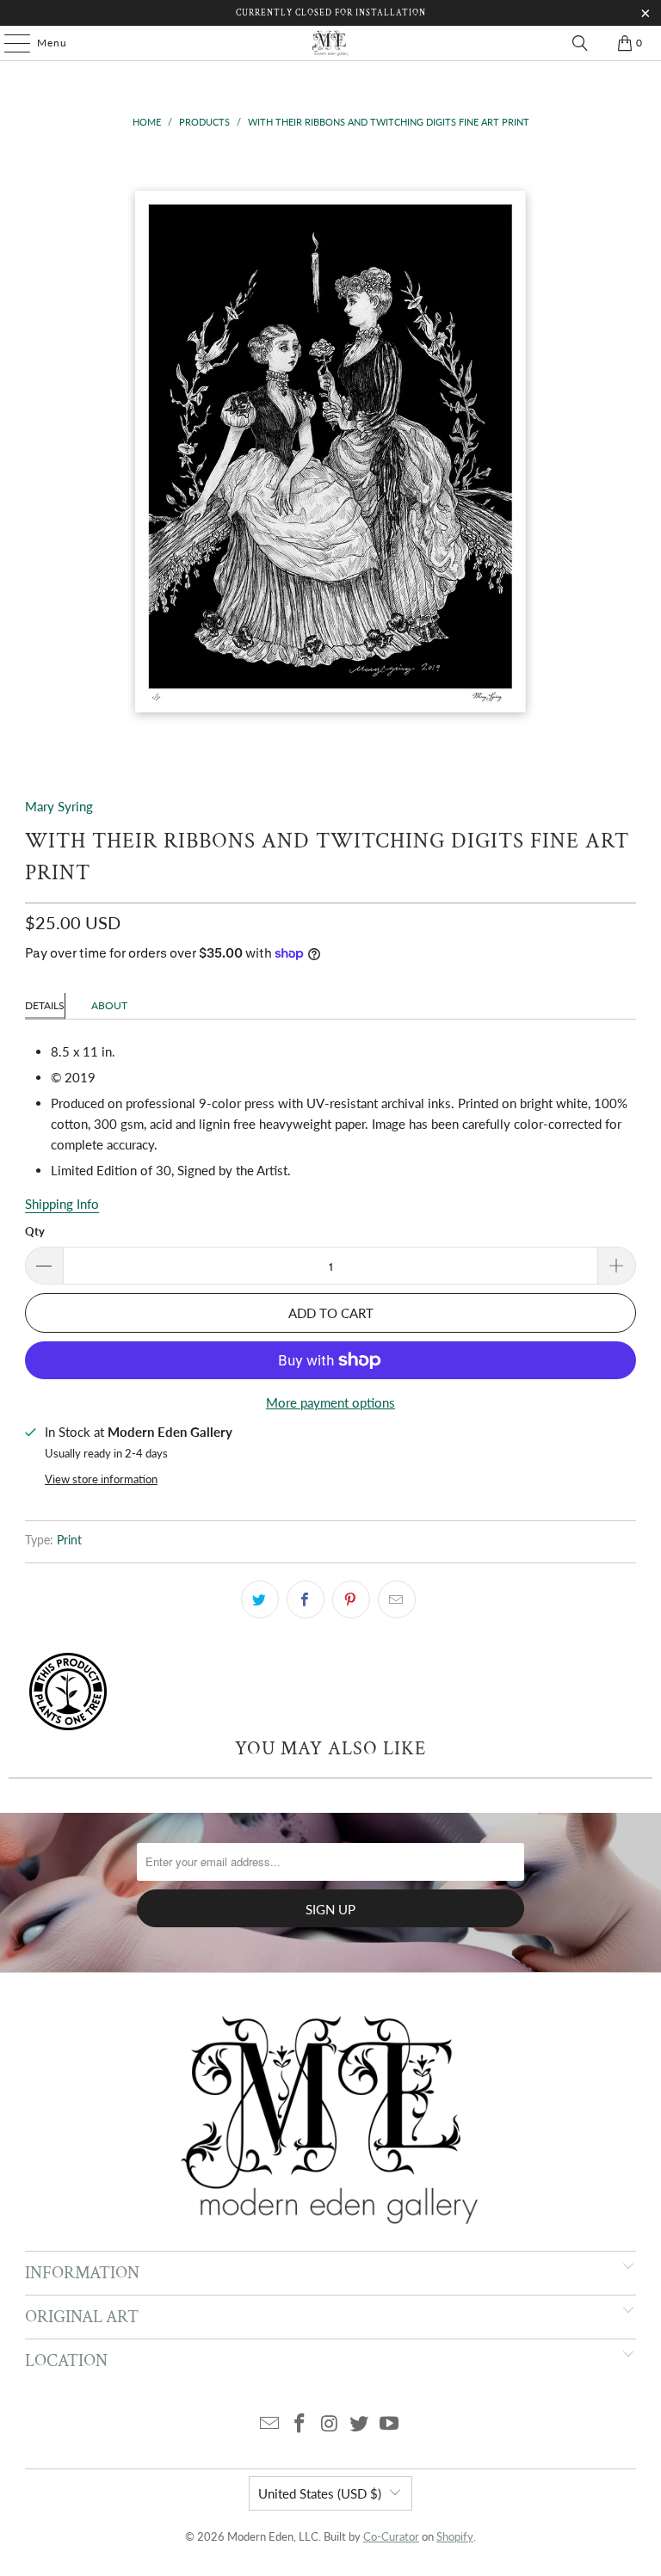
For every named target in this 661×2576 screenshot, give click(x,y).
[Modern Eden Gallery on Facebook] (300, 2424)
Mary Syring (59, 806)
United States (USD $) (320, 2493)
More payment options (330, 1402)
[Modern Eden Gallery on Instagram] (330, 2424)
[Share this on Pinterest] (351, 1599)
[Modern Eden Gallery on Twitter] (360, 2424)
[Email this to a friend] (397, 1599)
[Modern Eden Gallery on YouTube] (390, 2424)
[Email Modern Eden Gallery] (270, 2424)
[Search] (580, 43)
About (109, 1005)
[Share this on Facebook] (306, 1599)
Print (69, 1540)
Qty (35, 1231)
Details (45, 1005)
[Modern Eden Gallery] (330, 43)
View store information (101, 1479)
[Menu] (9, 43)
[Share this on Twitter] (260, 1599)
